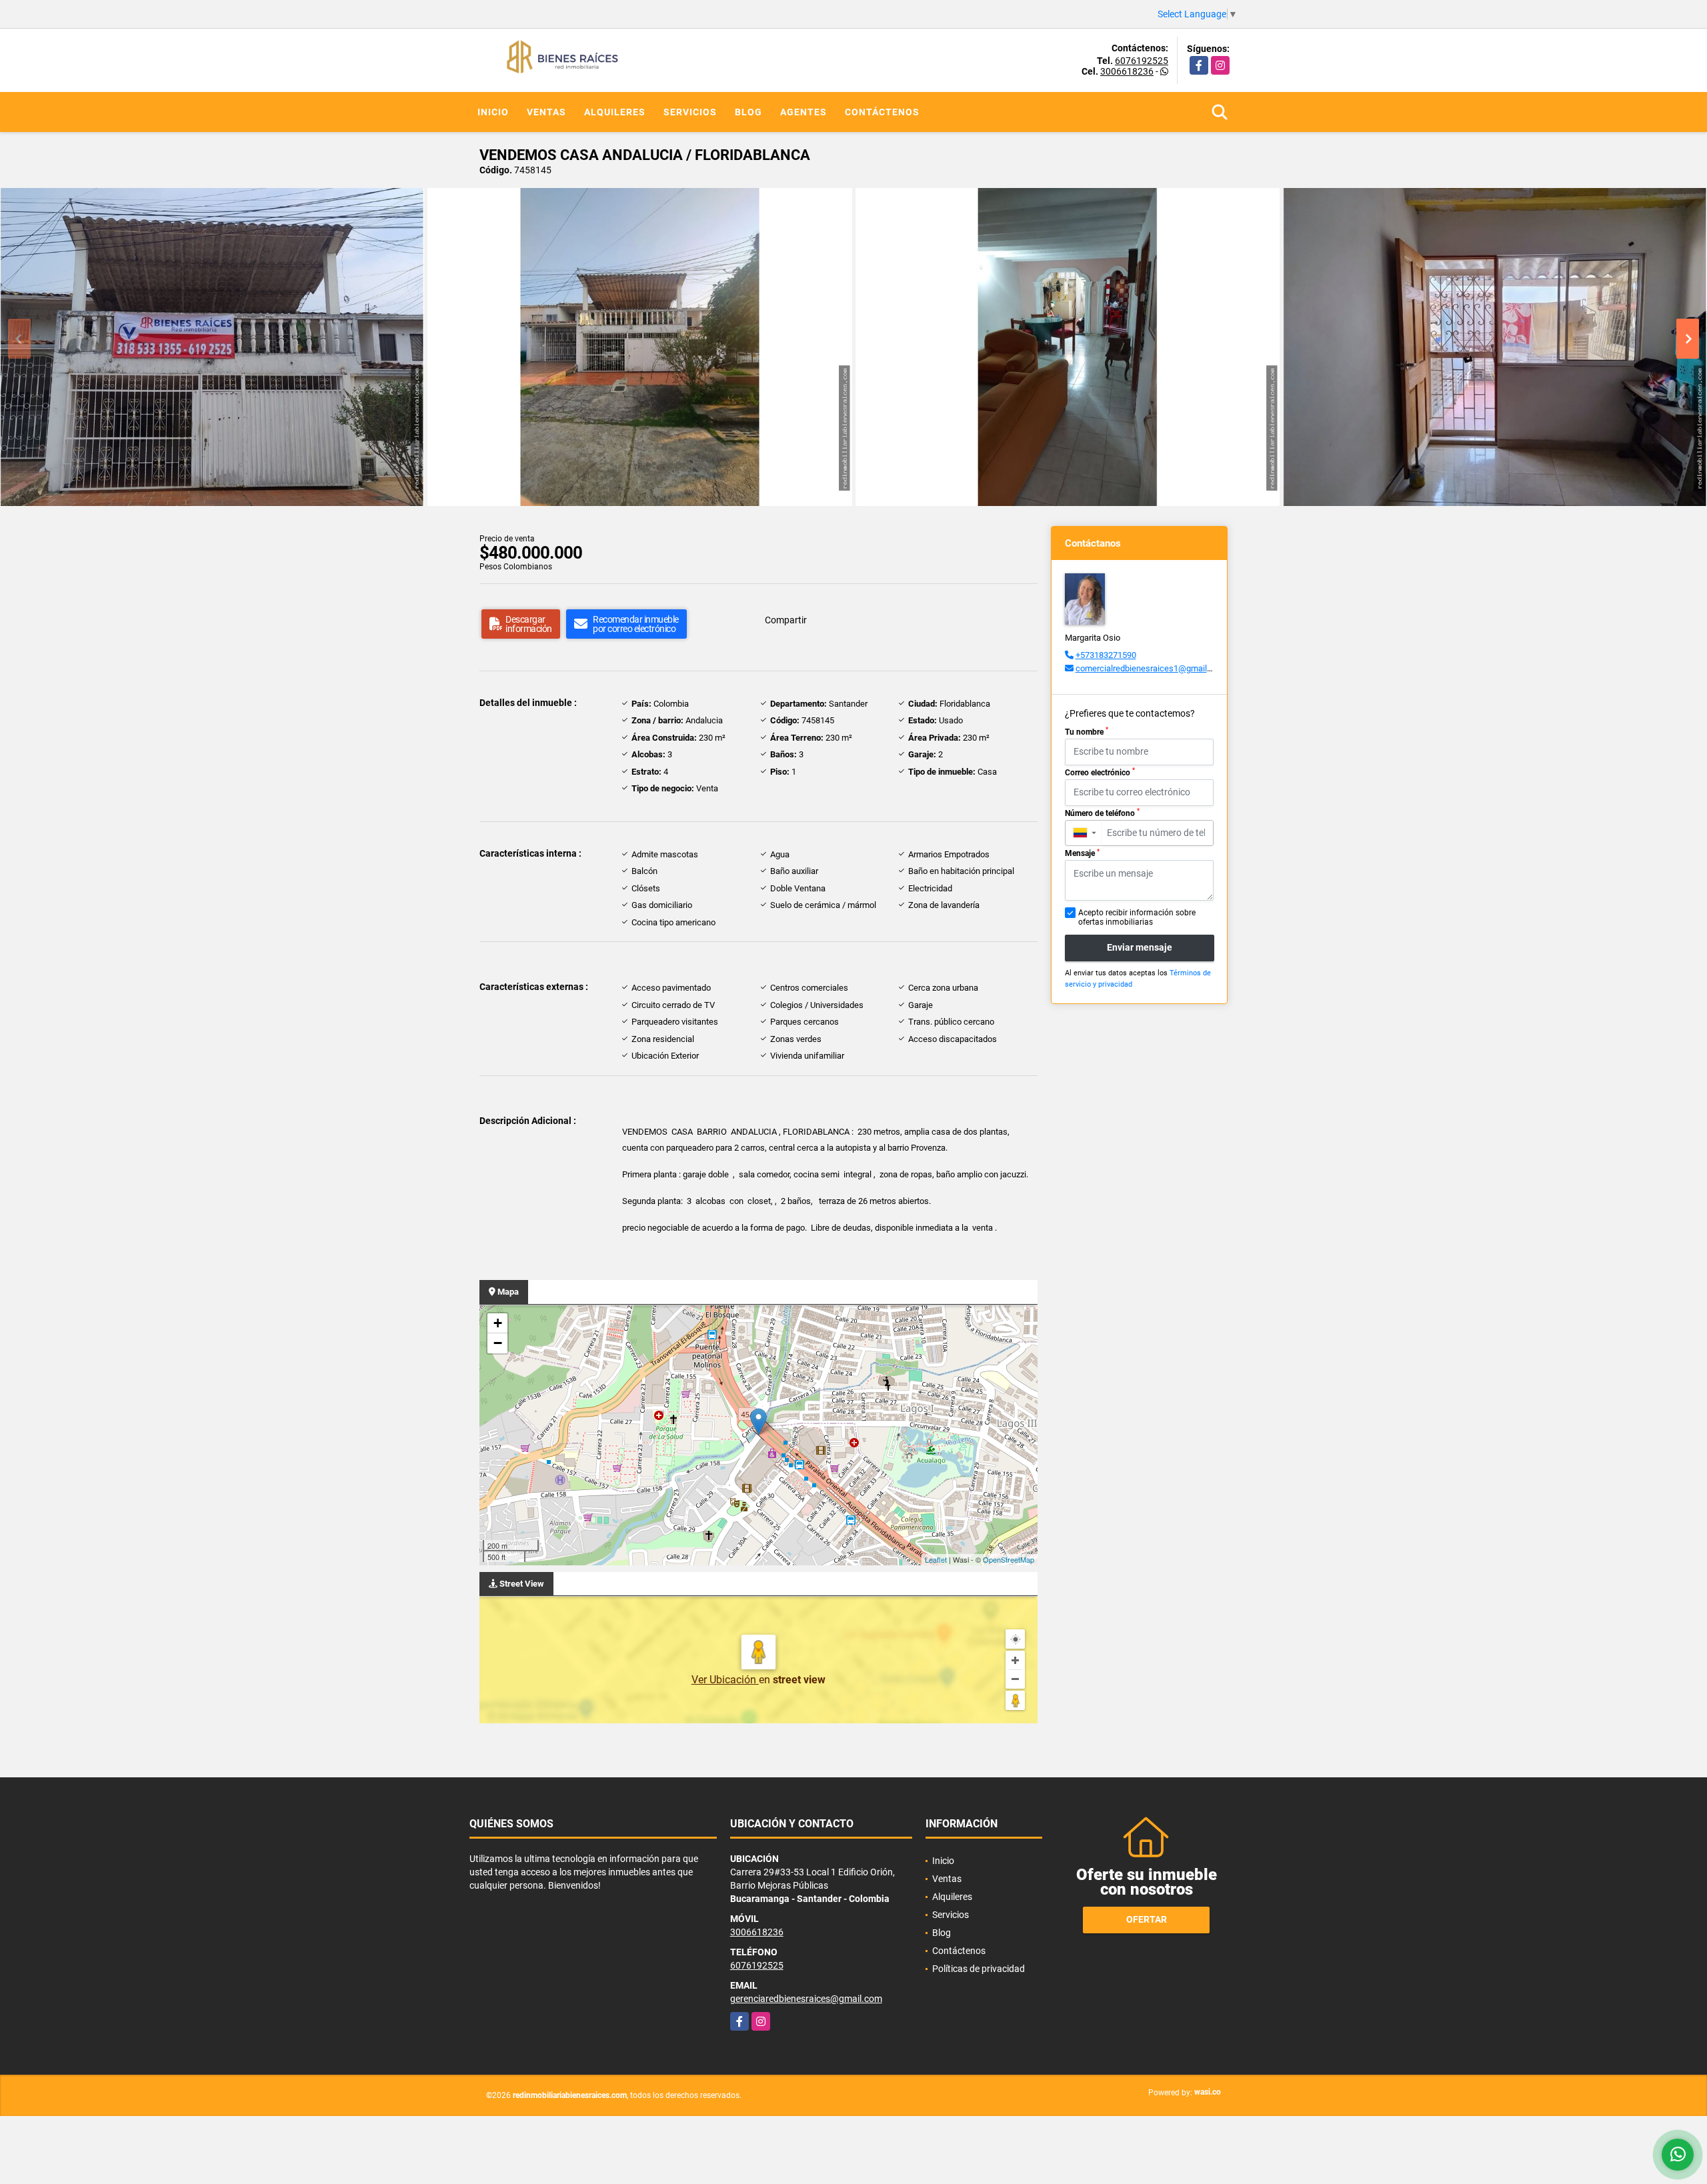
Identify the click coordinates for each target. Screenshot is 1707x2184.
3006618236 (1127, 71)
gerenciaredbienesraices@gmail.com (806, 1999)
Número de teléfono (1102, 813)
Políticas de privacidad (979, 1969)
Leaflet (936, 1559)
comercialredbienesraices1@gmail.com (1151, 668)
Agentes (803, 112)
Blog (748, 112)
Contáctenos (882, 112)
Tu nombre (1087, 731)
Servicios (690, 112)
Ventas (546, 112)
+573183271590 (1106, 655)
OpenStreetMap (1009, 1559)
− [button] (498, 1343)
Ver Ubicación (725, 1680)
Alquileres (615, 112)
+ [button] (498, 1323)
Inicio (493, 112)
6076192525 (1142, 61)
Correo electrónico (1100, 772)
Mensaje (1082, 853)
